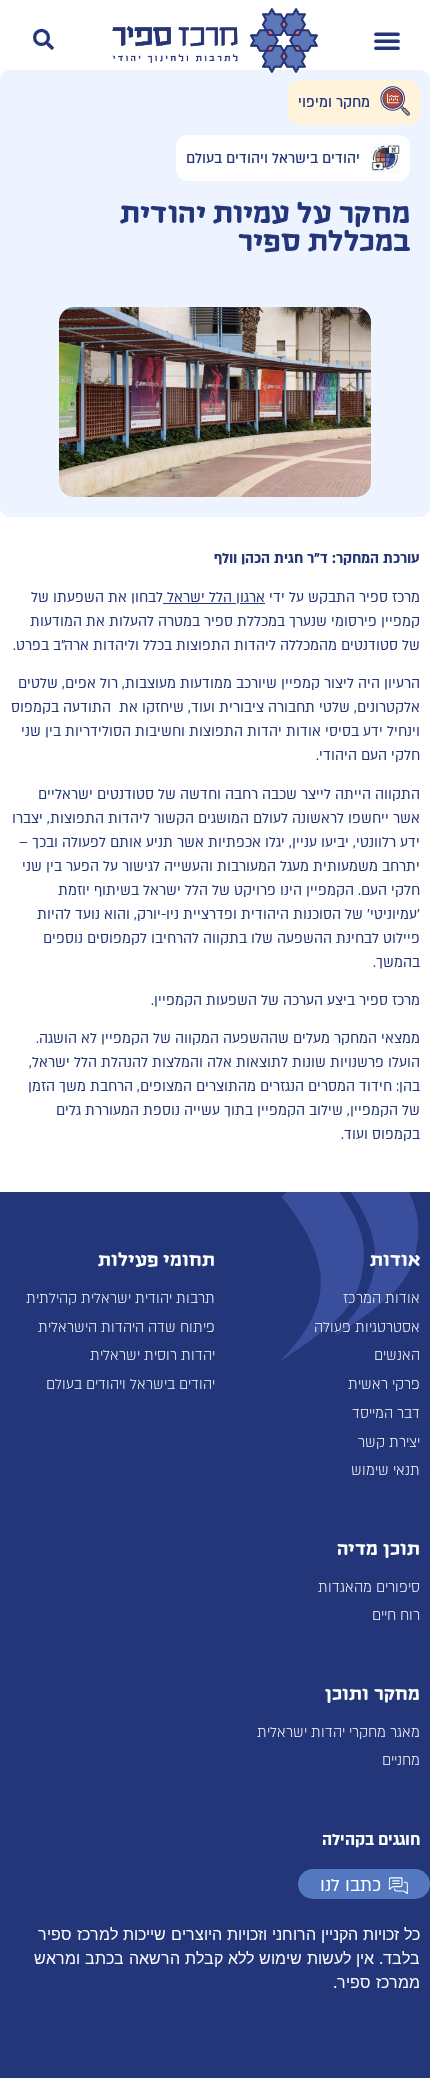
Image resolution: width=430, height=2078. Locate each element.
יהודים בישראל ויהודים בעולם (273, 158)
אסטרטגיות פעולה (367, 1327)
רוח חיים (396, 1615)
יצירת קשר (389, 1442)
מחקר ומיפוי (334, 102)
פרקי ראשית (384, 1384)
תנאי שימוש (385, 1470)
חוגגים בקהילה (371, 1840)
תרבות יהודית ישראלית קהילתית (120, 1298)
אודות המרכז (381, 1298)
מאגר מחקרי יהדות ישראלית (338, 1732)
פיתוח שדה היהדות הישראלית (126, 1327)
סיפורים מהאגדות (369, 1587)
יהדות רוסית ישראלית (152, 1355)
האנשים (397, 1355)
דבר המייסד (386, 1413)
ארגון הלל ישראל (214, 597)
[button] (387, 40)
